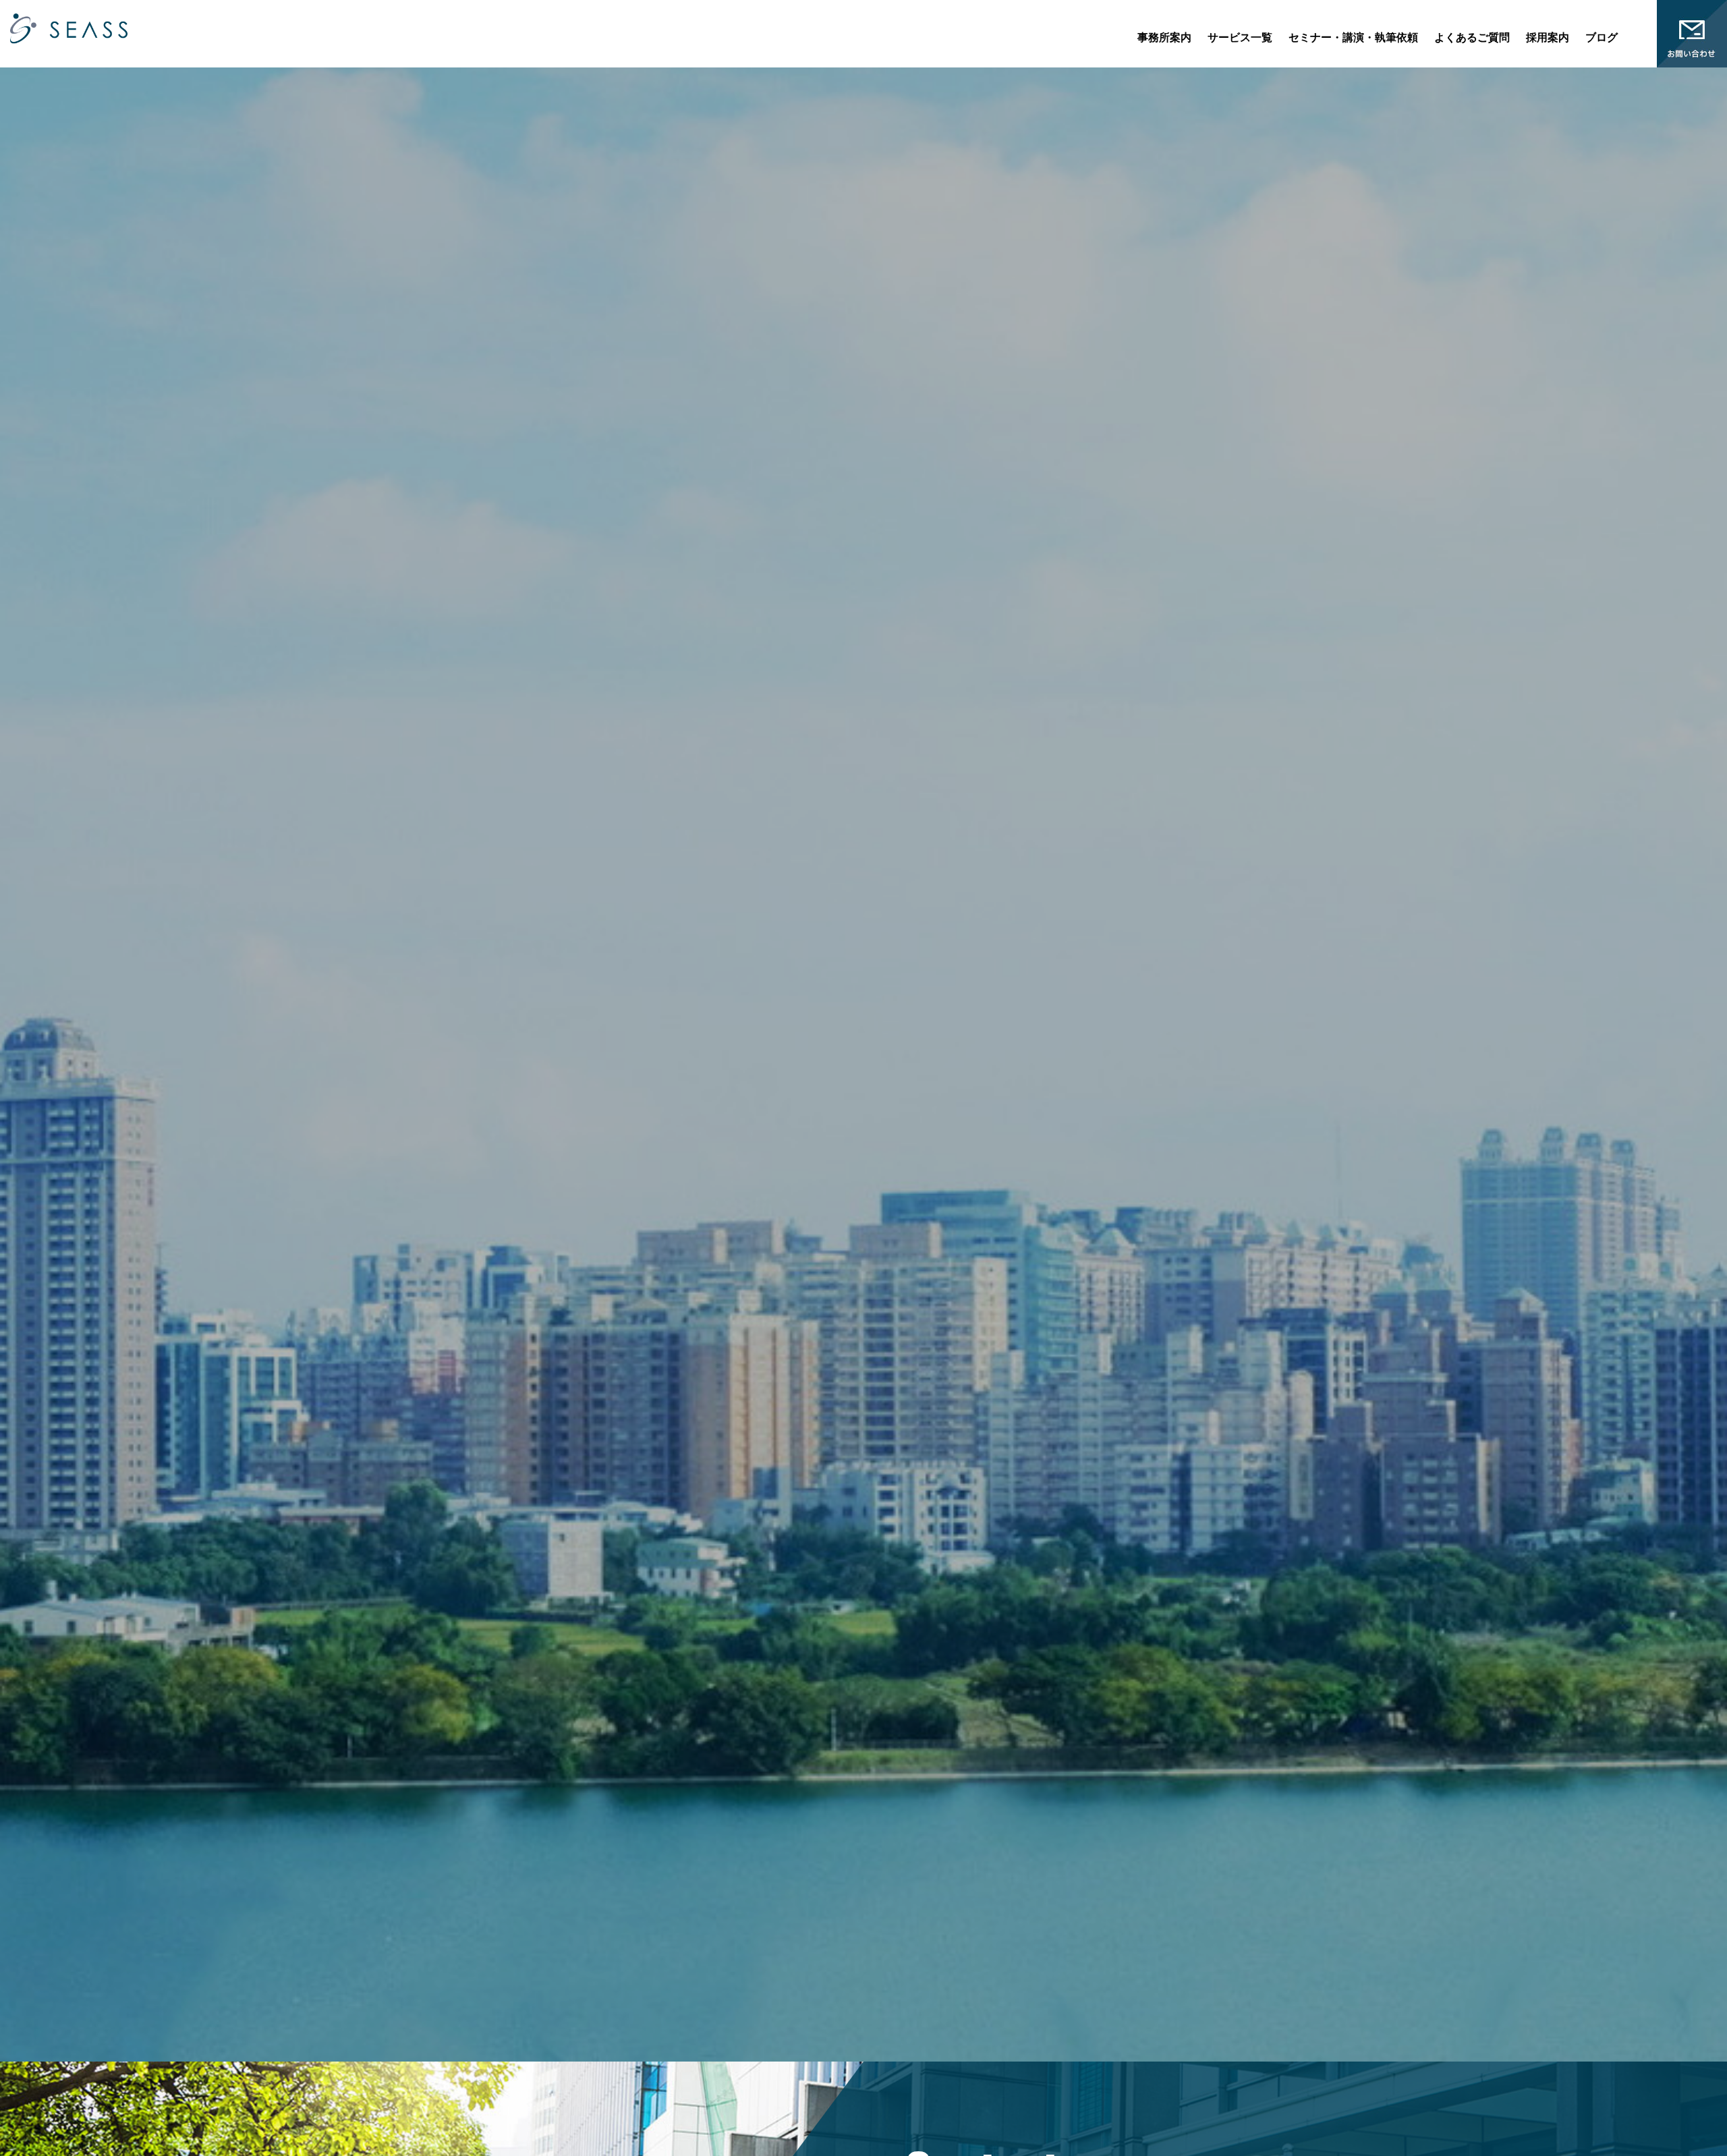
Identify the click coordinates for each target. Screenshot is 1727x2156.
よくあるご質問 (1472, 37)
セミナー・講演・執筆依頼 (1353, 37)
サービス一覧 (1240, 37)
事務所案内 (1164, 37)
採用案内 (1548, 37)
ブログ (1602, 37)
